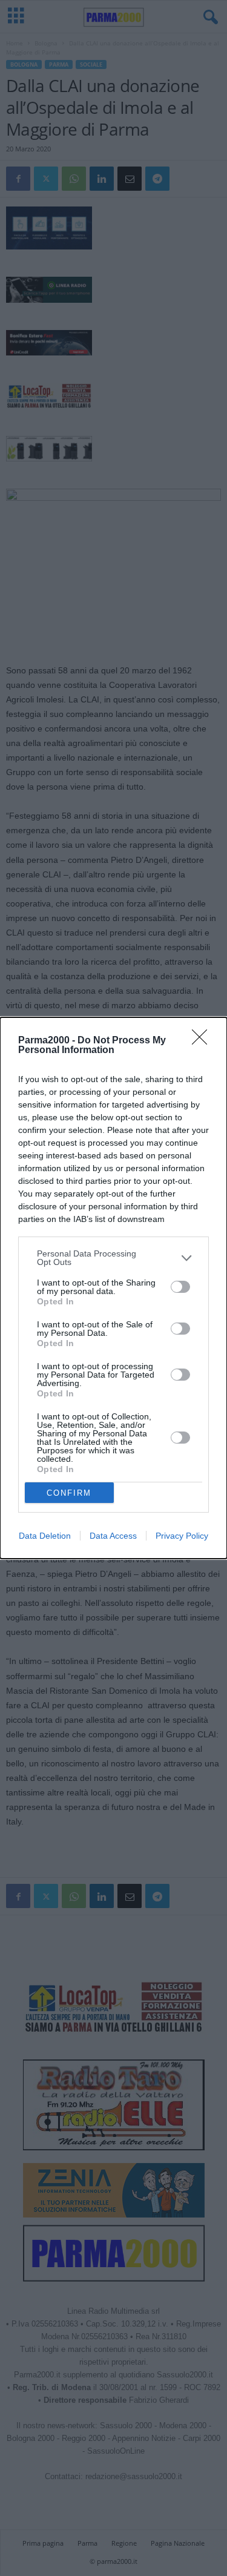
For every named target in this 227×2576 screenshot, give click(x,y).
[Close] (203, 1041)
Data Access (113, 1536)
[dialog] (113, 1288)
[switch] (180, 1287)
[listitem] (113, 1258)
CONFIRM (69, 1493)
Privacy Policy (182, 1536)
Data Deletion (45, 1536)
